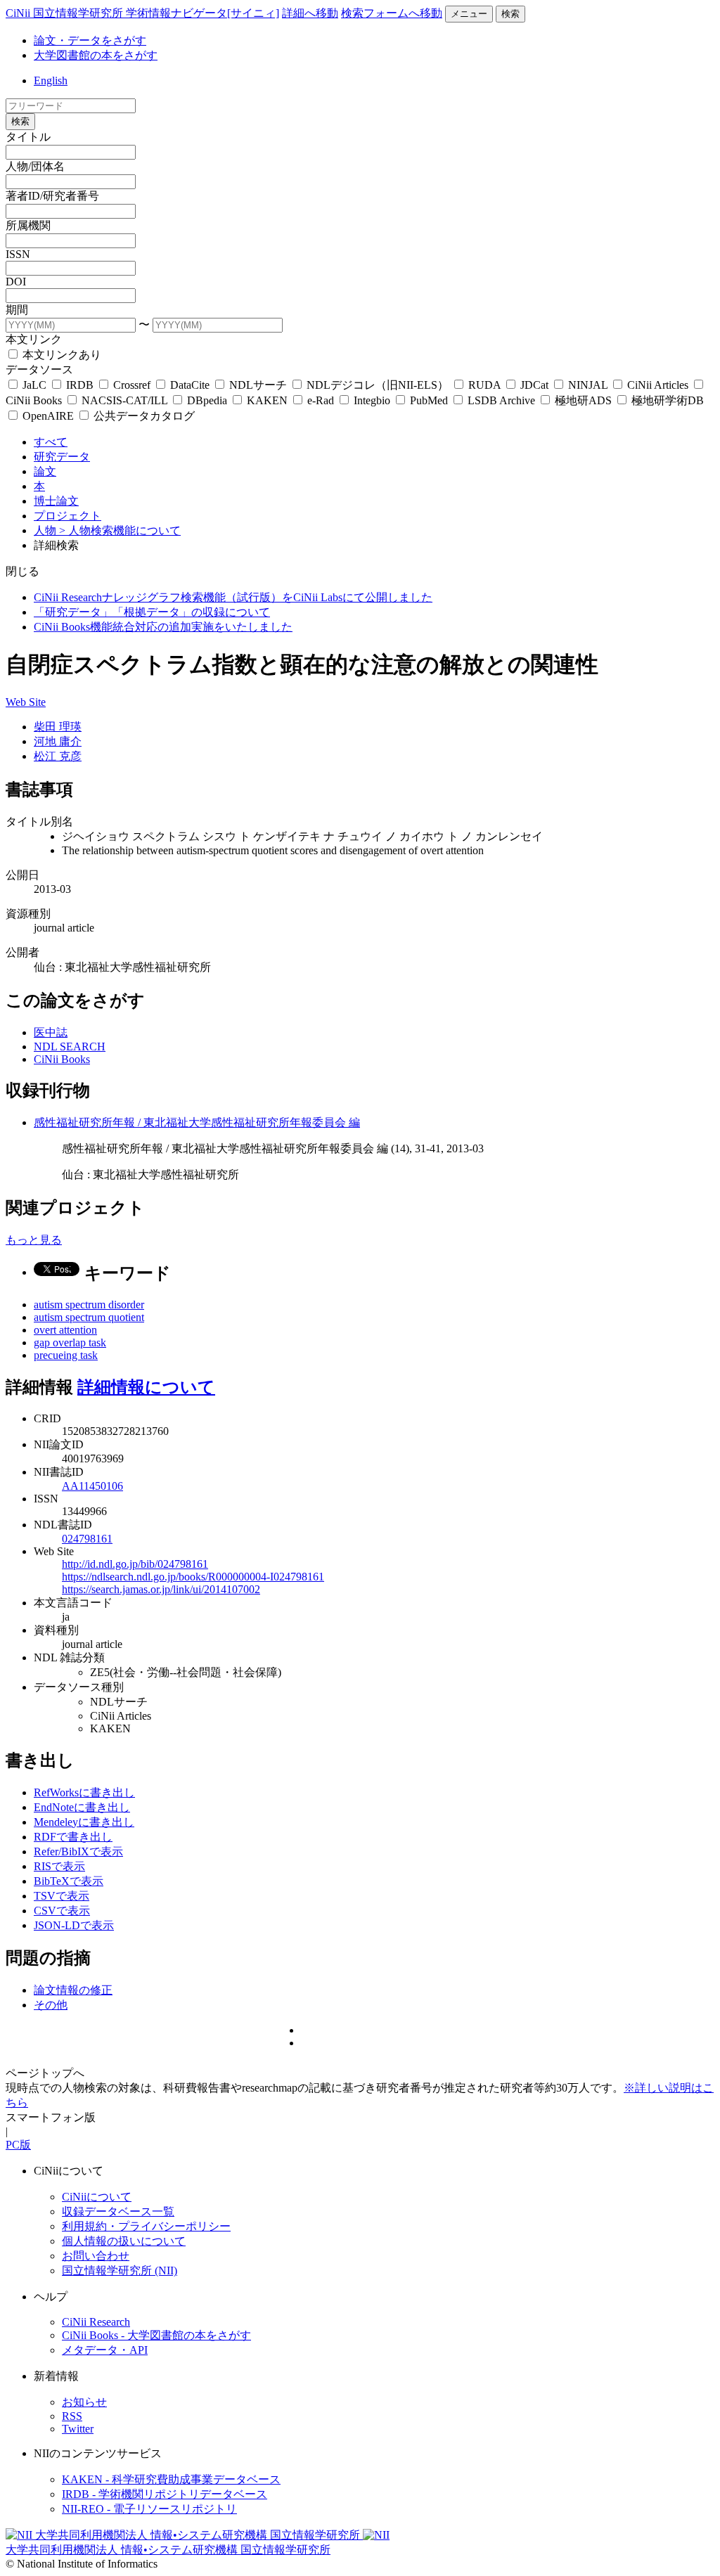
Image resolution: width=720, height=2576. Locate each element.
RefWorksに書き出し (84, 1792)
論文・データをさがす (90, 40)
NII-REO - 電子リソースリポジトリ (149, 2509)
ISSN (18, 254)
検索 (510, 14)
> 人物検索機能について (120, 530)
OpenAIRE (48, 416)
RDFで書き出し (73, 1837)
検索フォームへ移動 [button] (392, 13)
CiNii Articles (658, 385)
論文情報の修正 (73, 1990)
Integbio (372, 400)
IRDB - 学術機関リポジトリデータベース (165, 2494)
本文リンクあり (60, 355)
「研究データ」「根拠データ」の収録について (152, 612)
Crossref (132, 385)
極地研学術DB (666, 400)
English (51, 80)
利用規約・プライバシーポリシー (146, 2226)
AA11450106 (92, 1486)
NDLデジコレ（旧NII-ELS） (378, 385)
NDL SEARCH (70, 1046)
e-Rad (321, 400)
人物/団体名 (35, 166)
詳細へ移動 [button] (310, 13)
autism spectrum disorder (89, 1305)
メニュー (469, 14)
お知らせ (84, 2402)
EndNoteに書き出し (82, 1807)
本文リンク (34, 339)
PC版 (18, 2145)
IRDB (80, 385)
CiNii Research (96, 2322)
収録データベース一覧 (118, 2211)
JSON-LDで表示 (74, 1925)
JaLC (34, 385)
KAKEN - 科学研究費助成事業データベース (171, 2479)
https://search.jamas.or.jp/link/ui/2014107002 (161, 1589)
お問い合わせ (96, 2256)
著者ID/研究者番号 (52, 196)
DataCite (190, 385)
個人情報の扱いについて (124, 2241)
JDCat (534, 385)
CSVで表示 (62, 1911)
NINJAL (588, 385)
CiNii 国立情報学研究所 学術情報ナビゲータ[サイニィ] (142, 13)
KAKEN (267, 400)
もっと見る (34, 1240)
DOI (16, 282)
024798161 (87, 1539)
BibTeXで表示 (69, 1881)
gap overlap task (70, 1342)
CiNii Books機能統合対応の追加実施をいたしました (163, 627)
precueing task (66, 1355)
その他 (51, 2005)
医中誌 (51, 1032)
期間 (17, 310)
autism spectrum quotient (89, 1317)
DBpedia (207, 400)
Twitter (78, 2429)
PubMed (429, 400)
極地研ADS (583, 400)
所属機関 (28, 225)
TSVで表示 (62, 1896)
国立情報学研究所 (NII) (120, 2271)
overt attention (65, 1330)
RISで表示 (59, 1866)
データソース (39, 369)
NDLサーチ (258, 385)
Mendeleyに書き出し (84, 1822)
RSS (72, 2416)
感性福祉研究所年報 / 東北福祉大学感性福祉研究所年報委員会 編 (197, 1122)
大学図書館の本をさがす (96, 55)
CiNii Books (62, 1059)
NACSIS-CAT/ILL (124, 400)
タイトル (28, 137)
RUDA (484, 385)
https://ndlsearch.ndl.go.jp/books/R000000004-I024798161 (193, 1577)
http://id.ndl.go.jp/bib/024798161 (135, 1564)
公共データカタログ (143, 416)
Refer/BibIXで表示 (78, 1851)
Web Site (26, 702)
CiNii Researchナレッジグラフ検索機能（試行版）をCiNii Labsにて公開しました (233, 597)
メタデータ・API (105, 2350)
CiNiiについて (97, 2197)
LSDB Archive (501, 400)
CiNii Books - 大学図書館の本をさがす (156, 2335)
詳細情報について (146, 1387)
